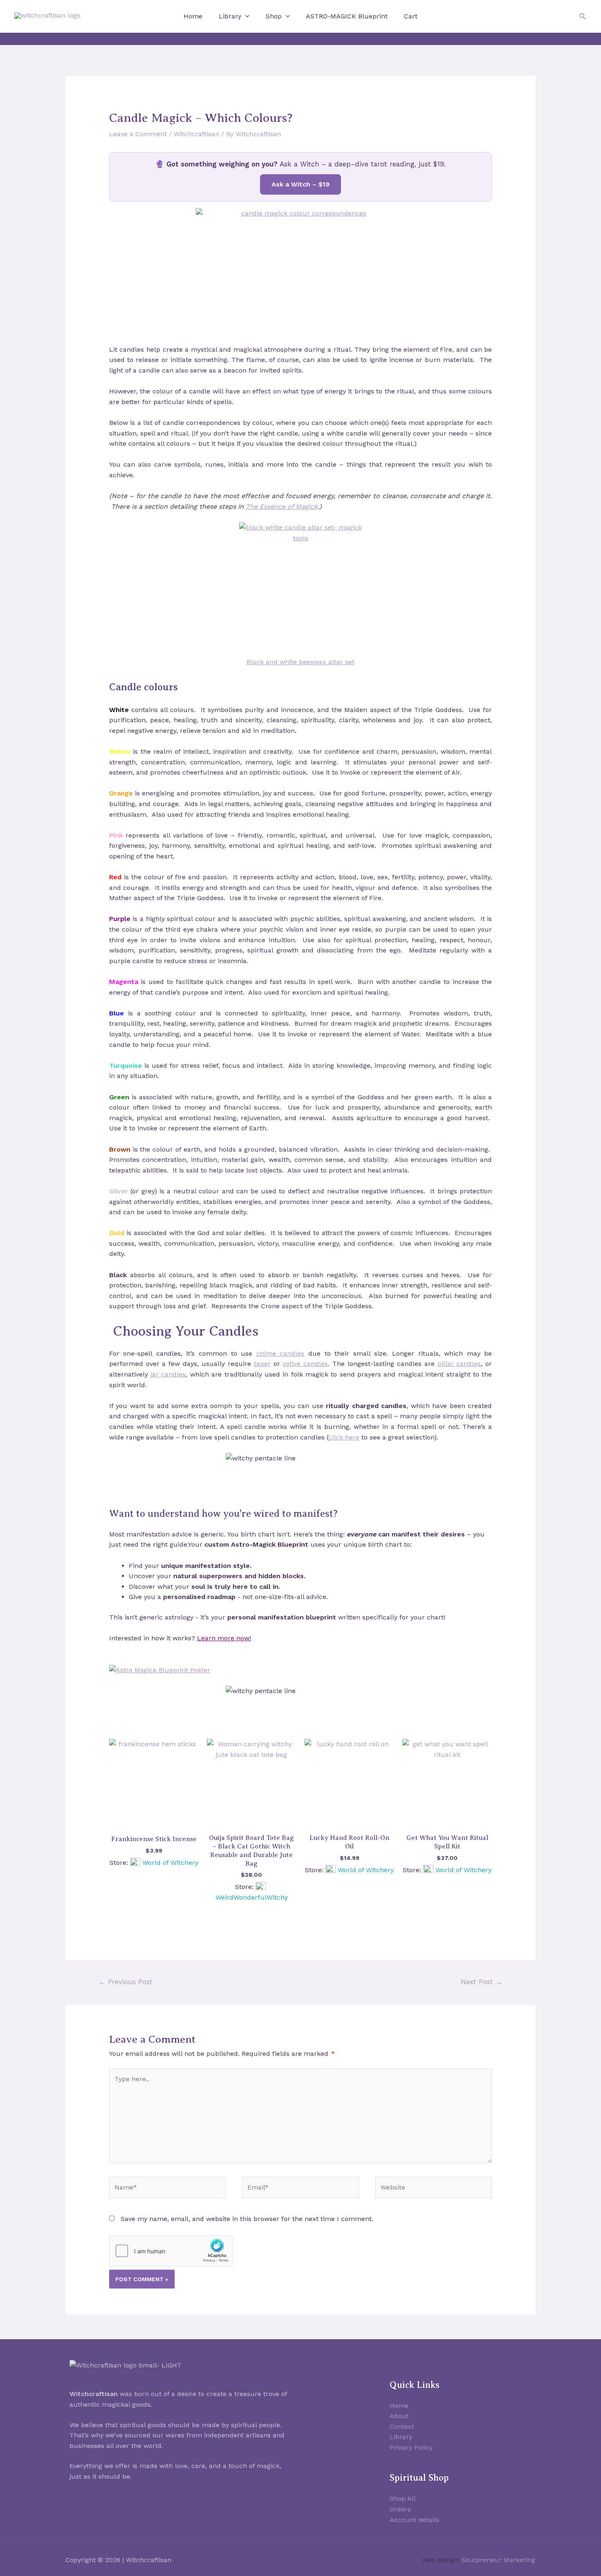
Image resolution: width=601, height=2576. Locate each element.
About (399, 2416)
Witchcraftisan (196, 134)
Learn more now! (224, 1638)
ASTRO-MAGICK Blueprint (347, 16)
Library (230, 16)
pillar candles (459, 1364)
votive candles (305, 1364)
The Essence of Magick (282, 506)
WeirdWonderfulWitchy (252, 1897)
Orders (400, 2509)
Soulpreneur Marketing (498, 2560)
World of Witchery (170, 1863)
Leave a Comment (138, 134)
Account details (414, 2520)
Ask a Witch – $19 (300, 184)
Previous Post (126, 1982)
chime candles (280, 1353)
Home (193, 16)
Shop (274, 16)
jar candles (168, 1374)
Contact (402, 2427)
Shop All (403, 2499)
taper (262, 1364)
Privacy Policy (411, 2447)
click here (344, 1437)
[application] (245, 16)
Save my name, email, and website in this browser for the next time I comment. (247, 2219)
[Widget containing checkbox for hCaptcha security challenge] (171, 2251)
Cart (411, 16)
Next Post (482, 1982)
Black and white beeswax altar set (300, 662)
